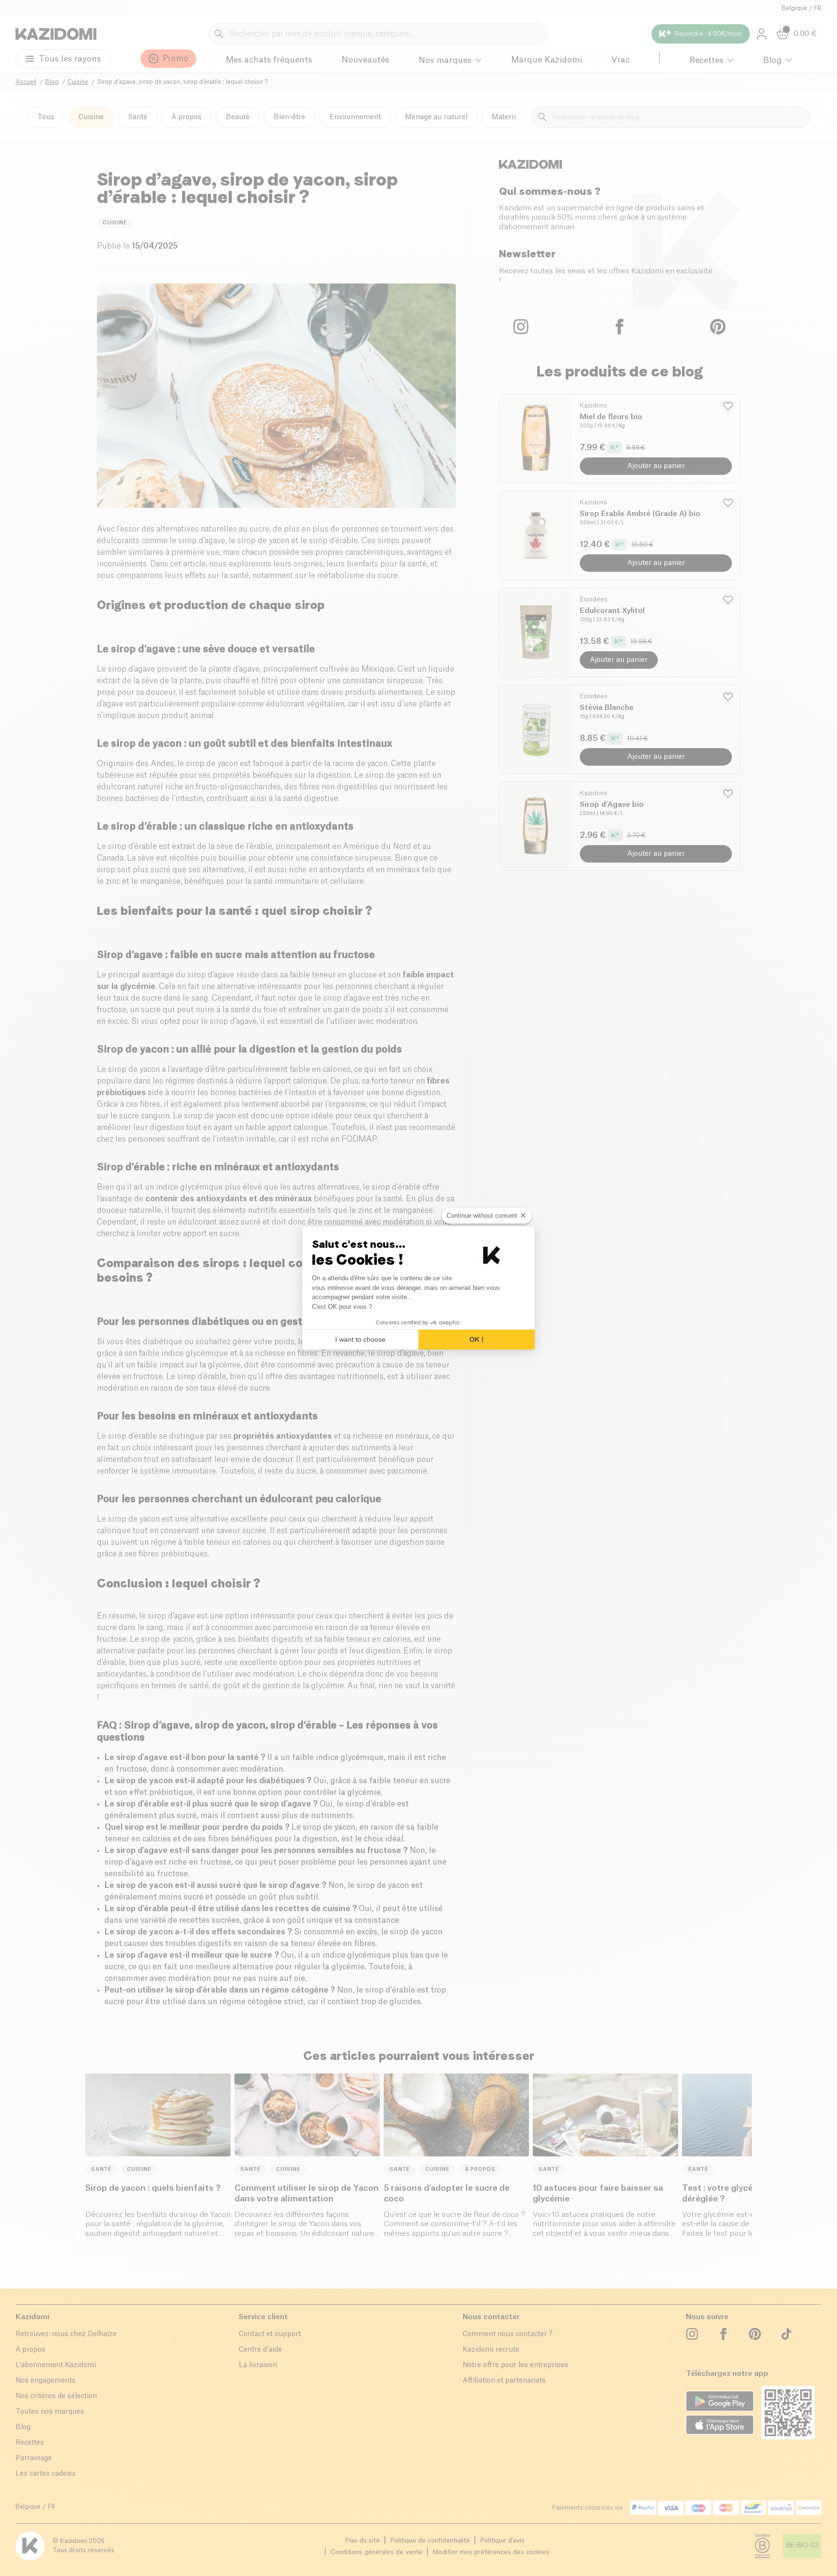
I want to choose (360, 1339)
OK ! (477, 1339)
